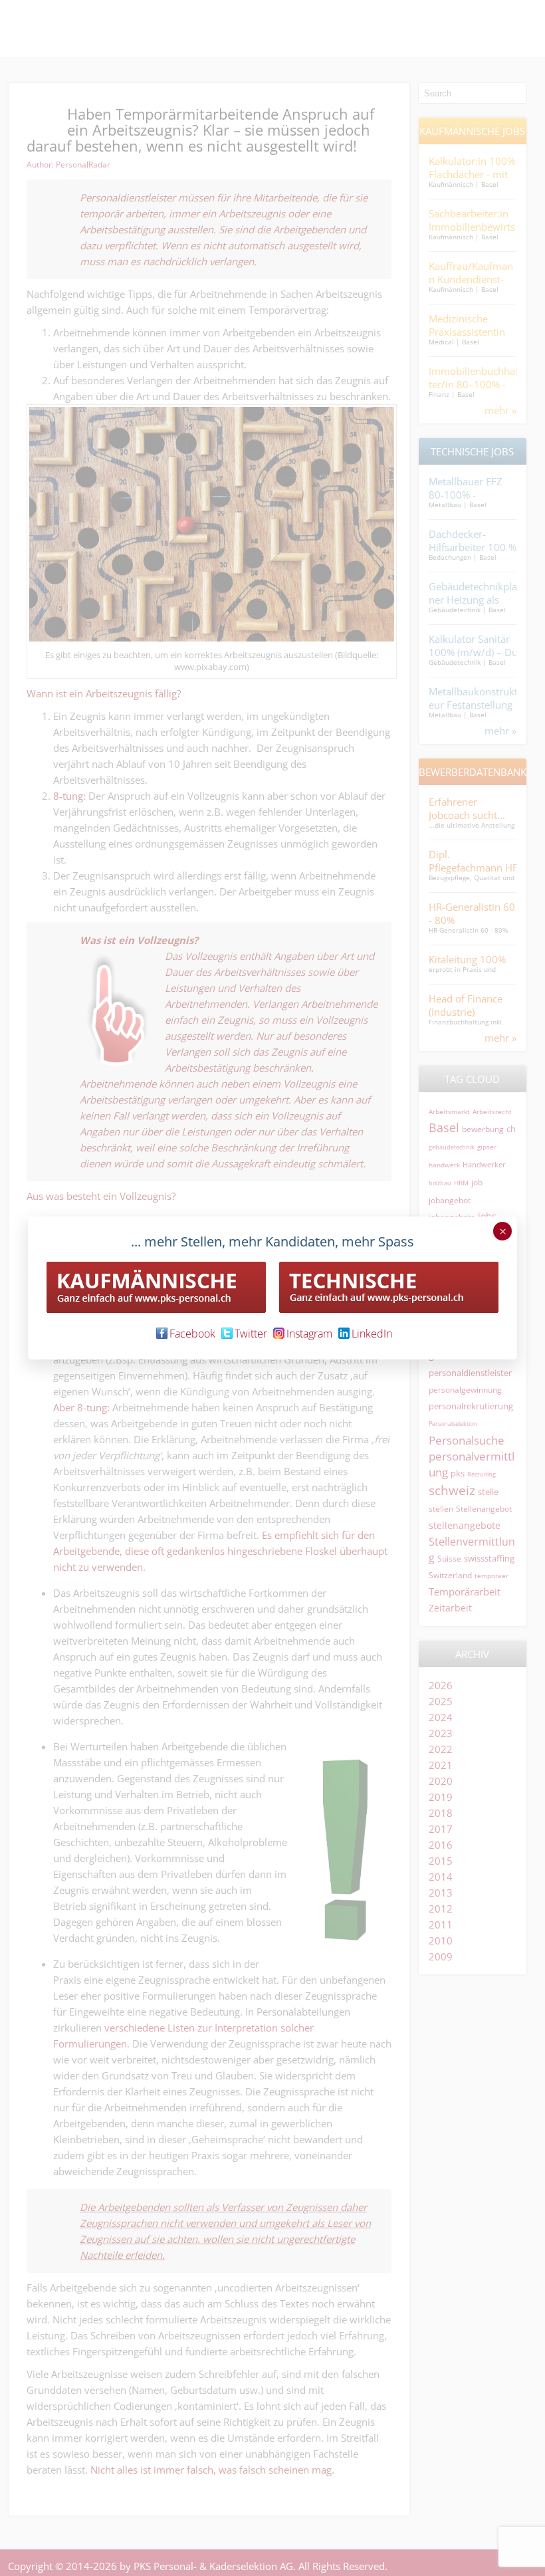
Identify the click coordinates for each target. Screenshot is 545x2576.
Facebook (192, 1334)
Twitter (251, 1334)
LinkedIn (372, 1334)
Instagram (309, 1334)
